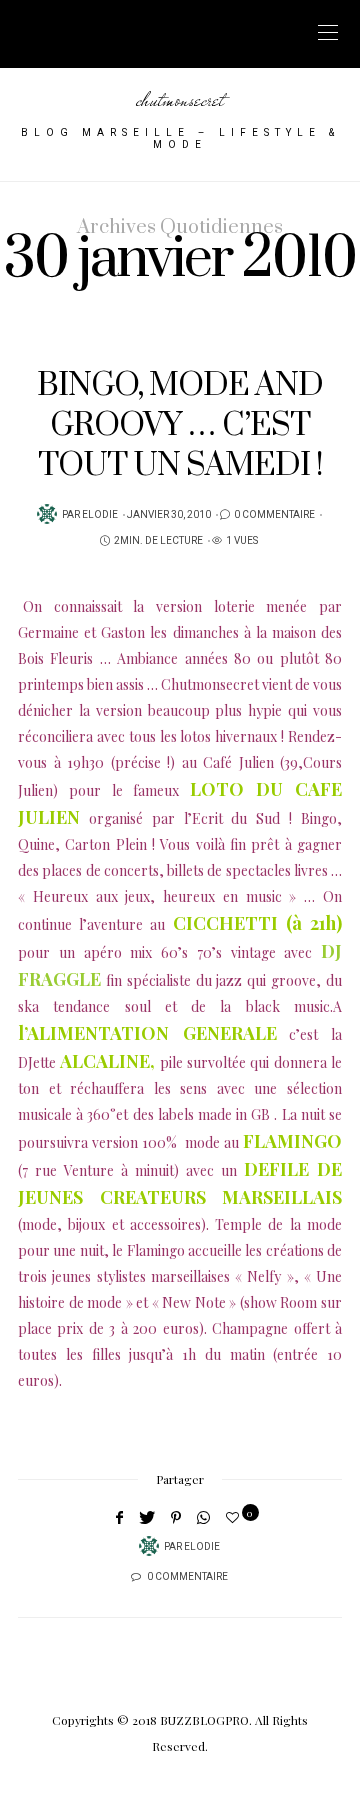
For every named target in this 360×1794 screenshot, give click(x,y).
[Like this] (235, 1516)
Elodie (100, 515)
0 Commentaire (274, 515)
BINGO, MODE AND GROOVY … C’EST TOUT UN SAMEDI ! (180, 426)
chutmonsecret (180, 99)
